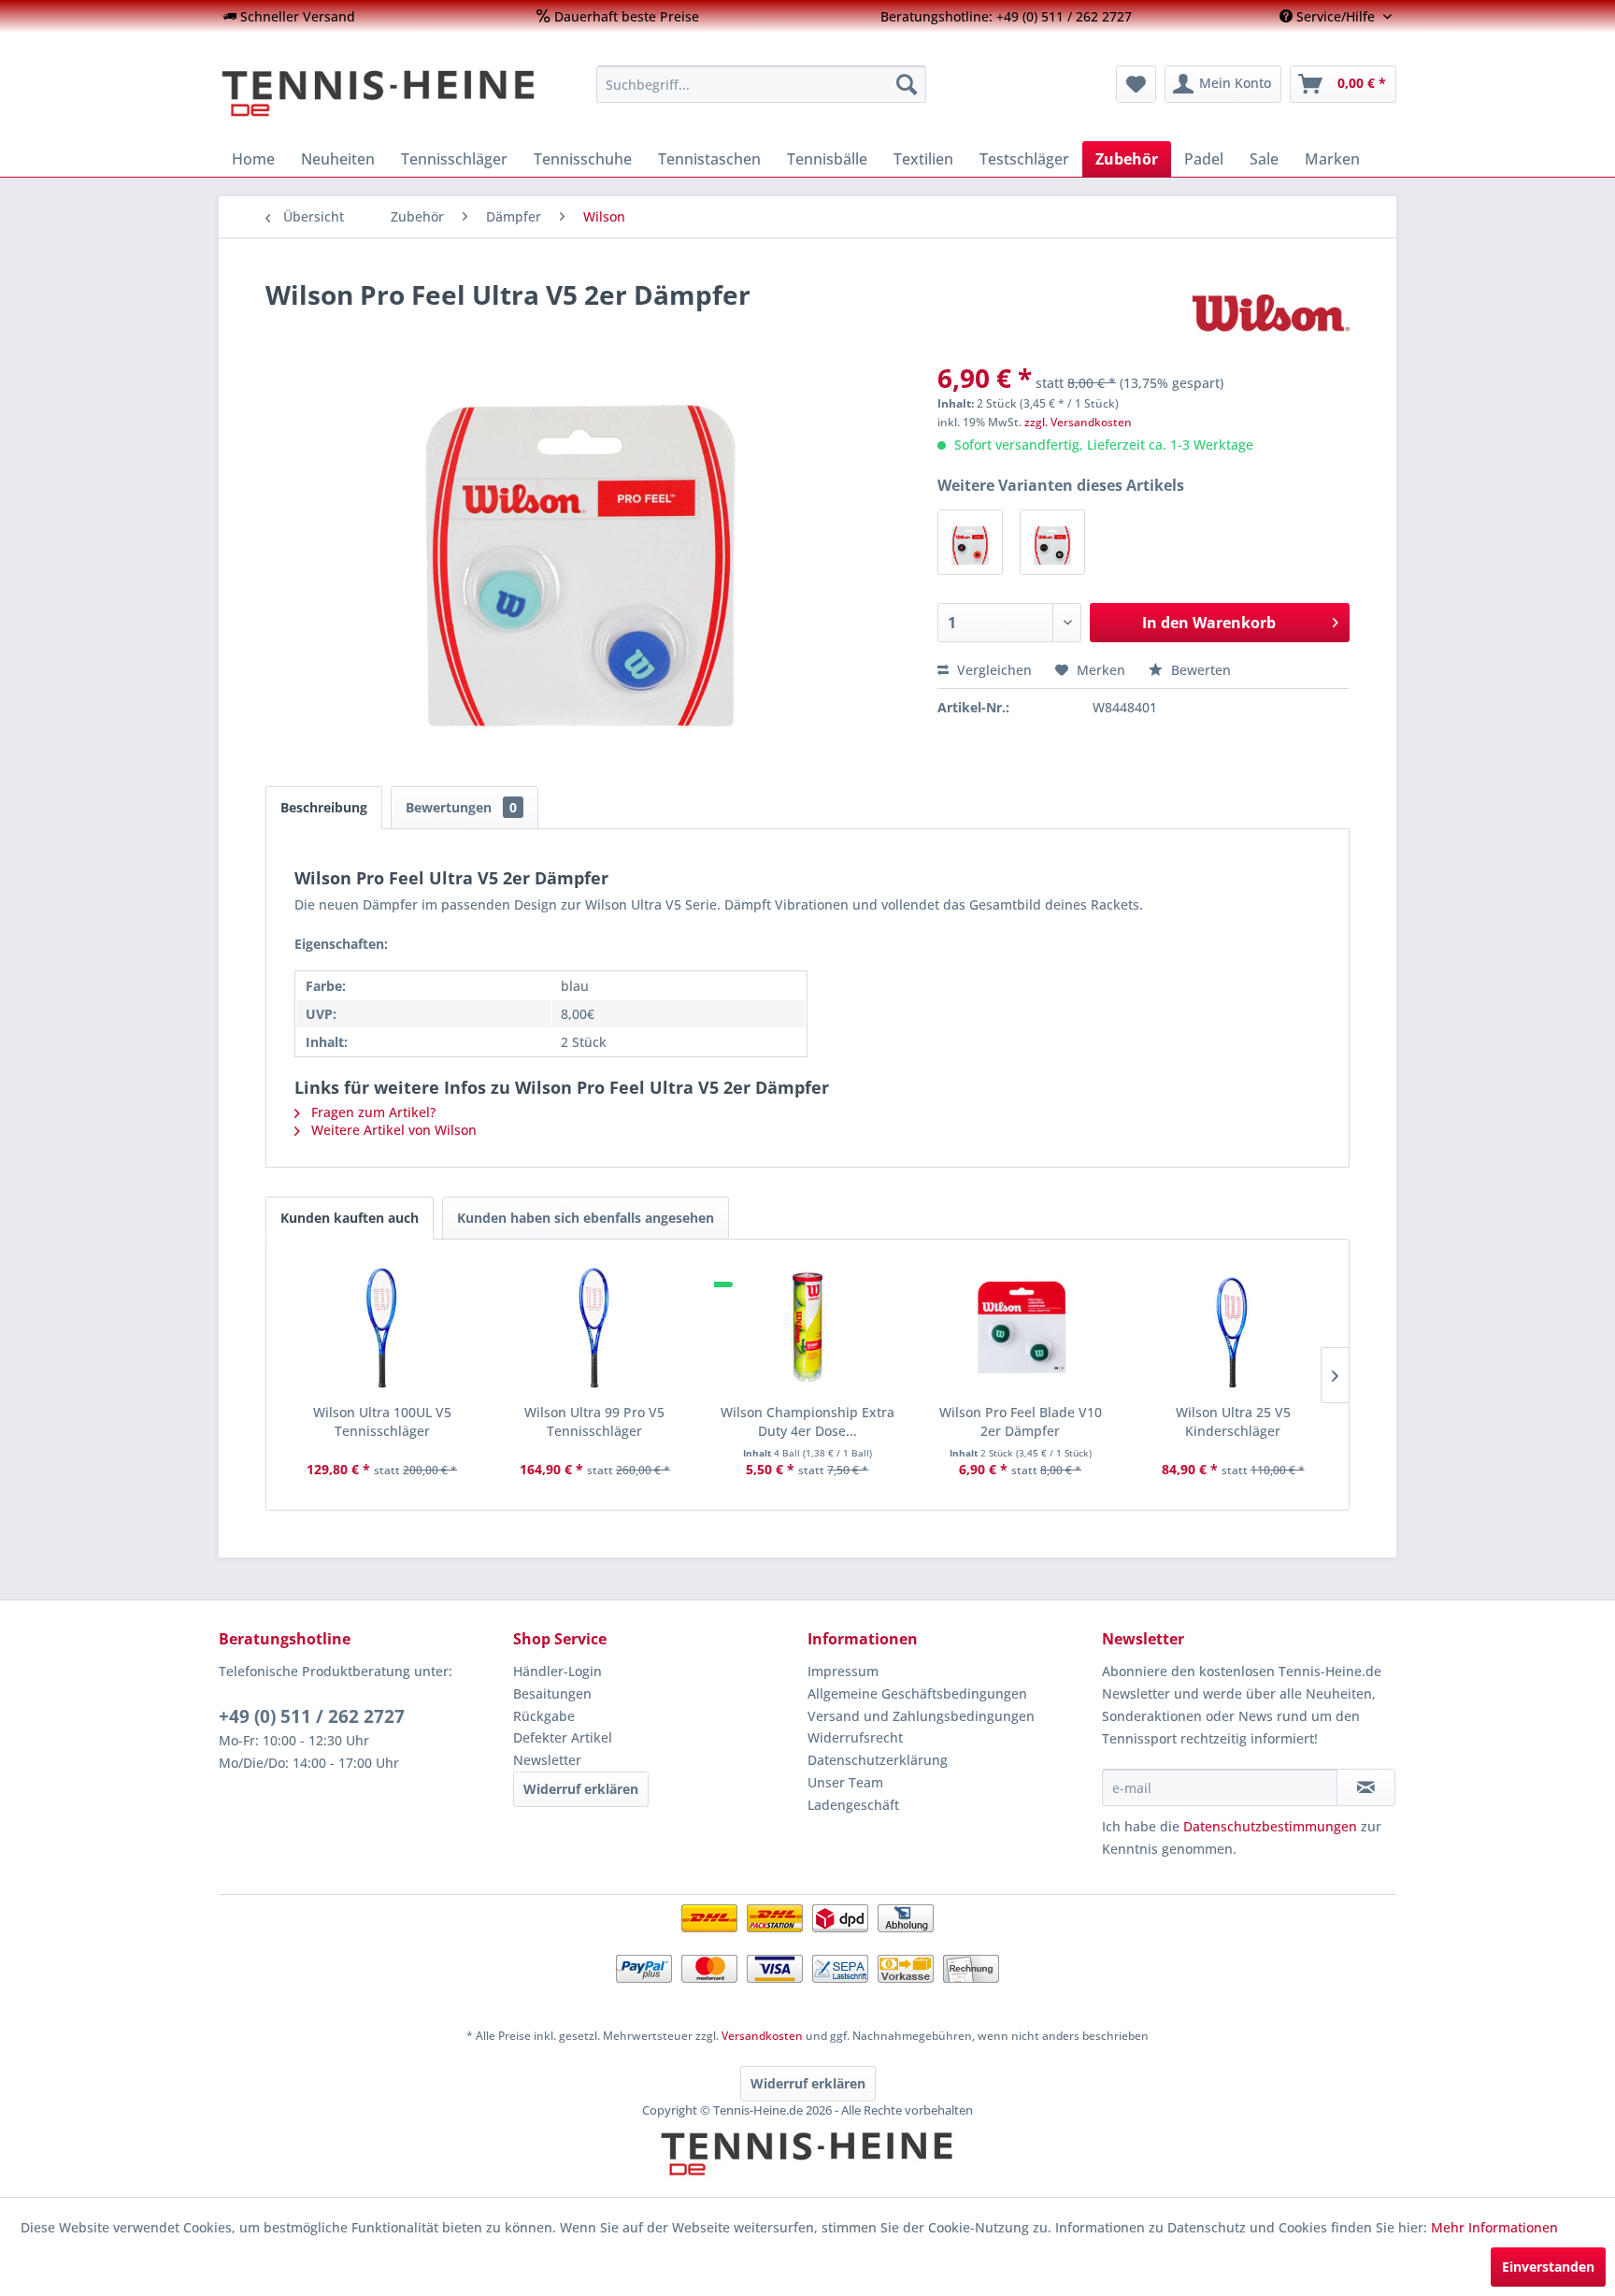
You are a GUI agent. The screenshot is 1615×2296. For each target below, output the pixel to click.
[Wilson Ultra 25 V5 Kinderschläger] (1233, 1328)
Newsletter (547, 1760)
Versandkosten (762, 2036)
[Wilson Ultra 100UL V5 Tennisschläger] (382, 1328)
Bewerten (1199, 670)
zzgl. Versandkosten (1078, 422)
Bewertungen (461, 807)
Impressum (843, 1671)
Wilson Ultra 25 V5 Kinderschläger (1233, 1421)
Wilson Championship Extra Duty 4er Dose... (807, 1421)
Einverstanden (1548, 2267)
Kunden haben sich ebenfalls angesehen (586, 1218)
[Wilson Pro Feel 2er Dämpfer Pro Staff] (1052, 542)
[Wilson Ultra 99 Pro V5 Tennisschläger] (595, 1328)
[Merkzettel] (1136, 84)
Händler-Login (557, 1671)
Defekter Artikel (563, 1737)
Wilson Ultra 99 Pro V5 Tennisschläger (594, 1421)
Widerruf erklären (581, 1789)
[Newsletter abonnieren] (1366, 1787)
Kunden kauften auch (350, 1218)
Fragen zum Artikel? (372, 1112)
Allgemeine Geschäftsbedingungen (917, 1693)
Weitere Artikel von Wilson (392, 1130)
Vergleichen (993, 670)
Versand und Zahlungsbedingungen (921, 1716)
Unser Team (845, 1782)
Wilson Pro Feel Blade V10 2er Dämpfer (1021, 1421)
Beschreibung (324, 807)
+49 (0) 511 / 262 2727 (312, 1716)
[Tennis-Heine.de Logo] (807, 2170)
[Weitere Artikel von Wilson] (1271, 313)
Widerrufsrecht (855, 1737)
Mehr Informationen (1494, 2227)
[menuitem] (289, 16)
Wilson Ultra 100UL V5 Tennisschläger (382, 1421)
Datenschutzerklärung (878, 1760)
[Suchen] (907, 84)
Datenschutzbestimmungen (1270, 1826)
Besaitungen (552, 1693)
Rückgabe (544, 1716)
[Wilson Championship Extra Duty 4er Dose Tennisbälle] (807, 1328)
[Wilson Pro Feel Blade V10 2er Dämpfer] (1021, 1328)
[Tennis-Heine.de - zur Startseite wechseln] (395, 93)
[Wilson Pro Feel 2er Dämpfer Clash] (970, 542)
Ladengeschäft (853, 1805)
